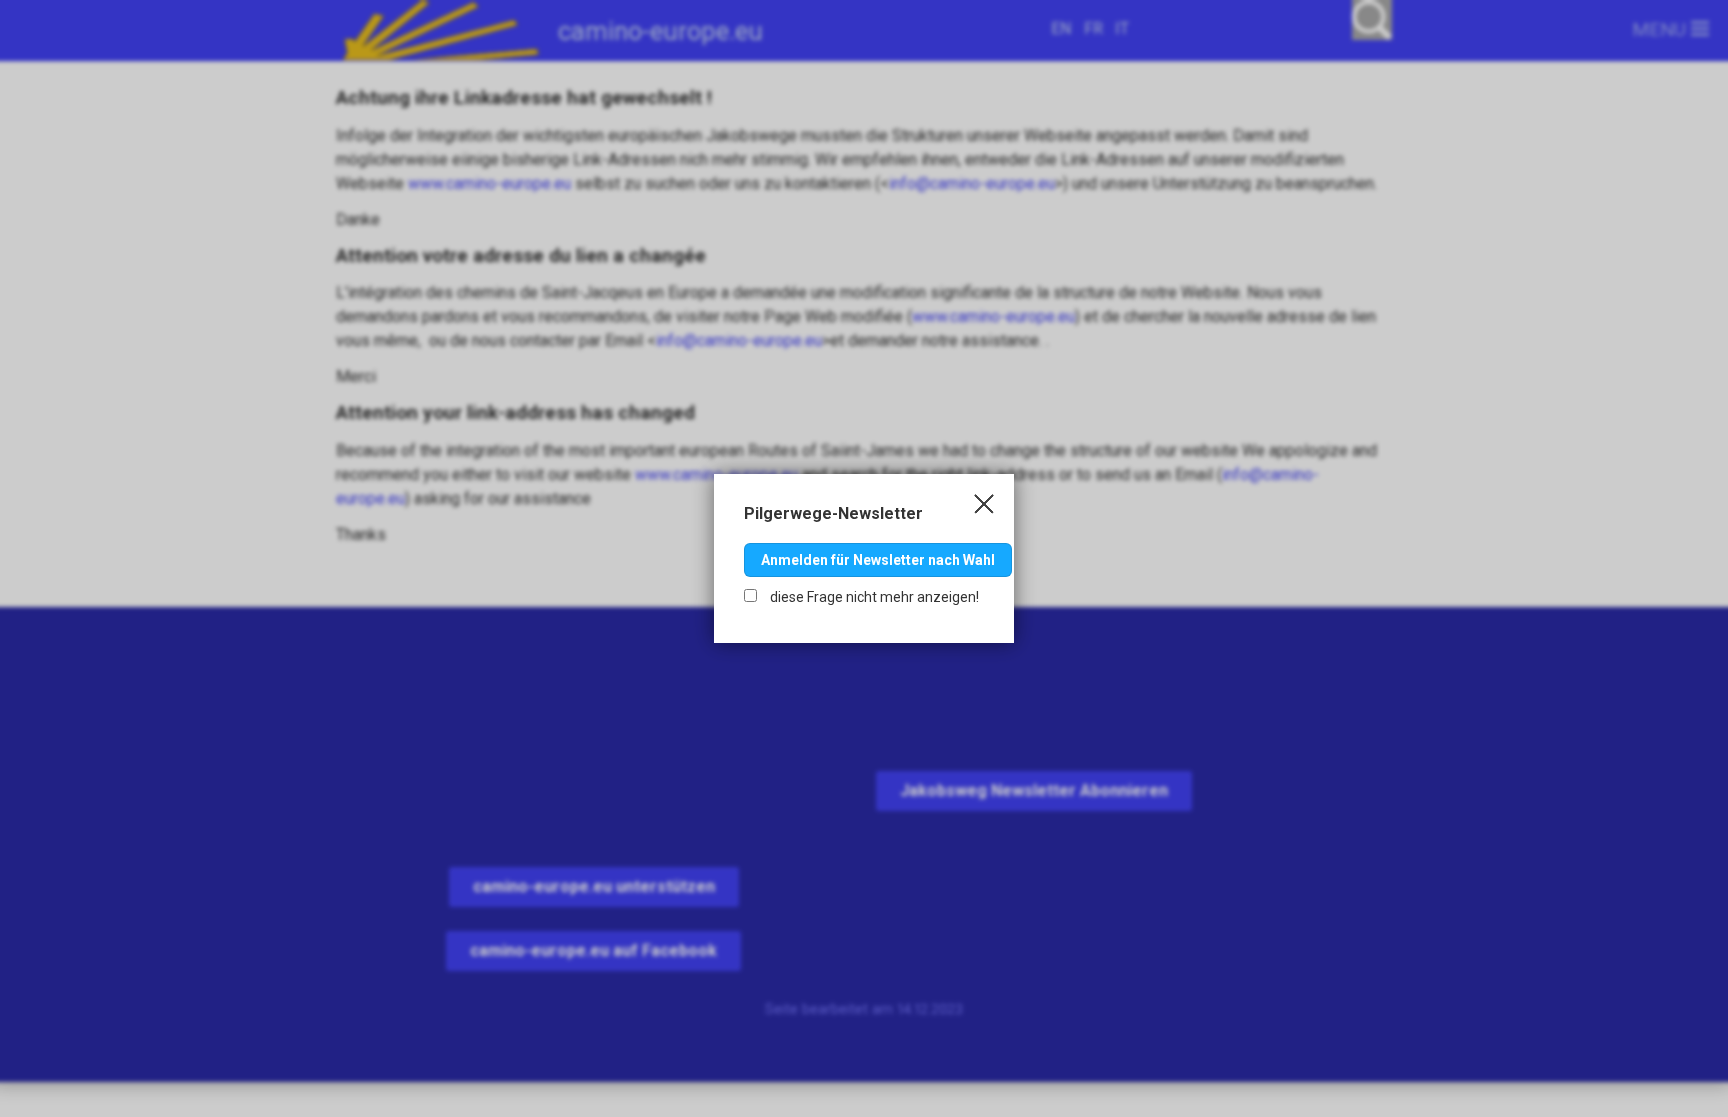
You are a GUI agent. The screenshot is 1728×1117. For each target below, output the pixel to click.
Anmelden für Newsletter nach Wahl (878, 560)
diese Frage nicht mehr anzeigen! (873, 597)
